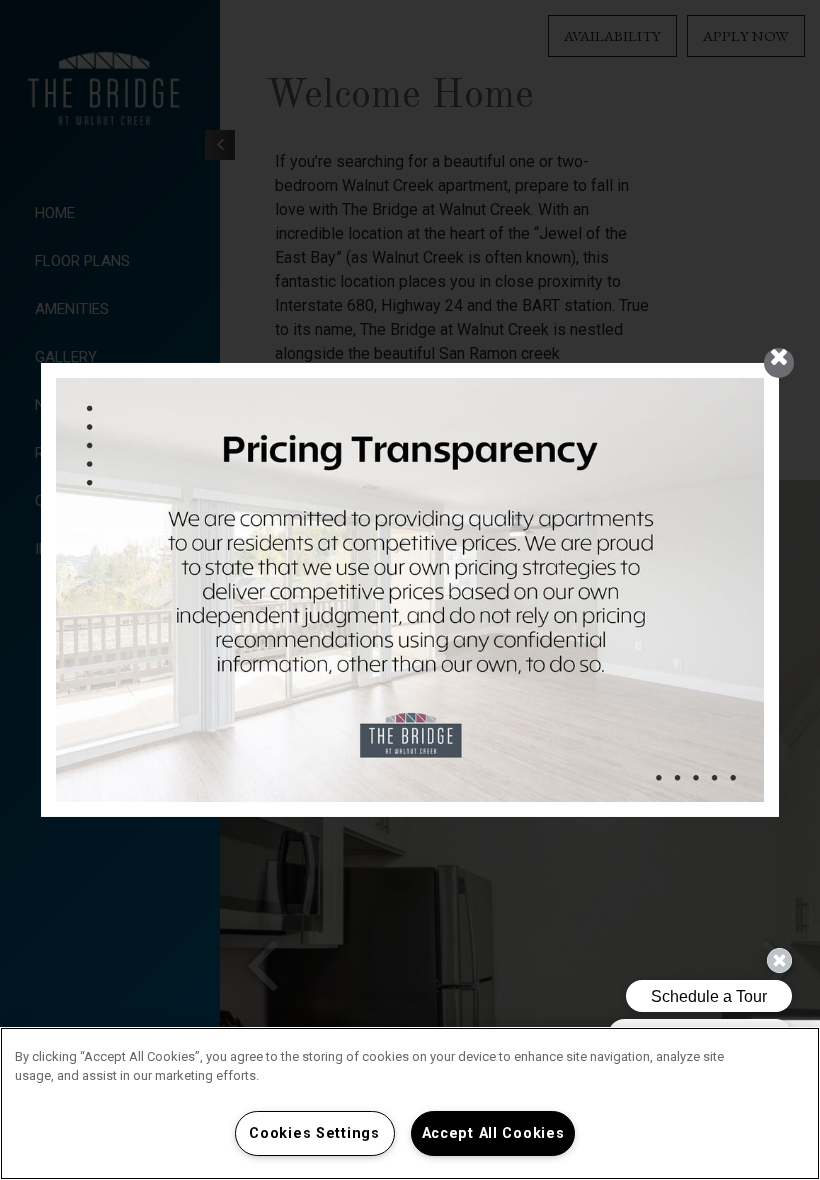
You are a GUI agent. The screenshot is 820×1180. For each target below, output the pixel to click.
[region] (410, 1103)
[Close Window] (779, 363)
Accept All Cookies (493, 1133)
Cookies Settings (314, 1133)
